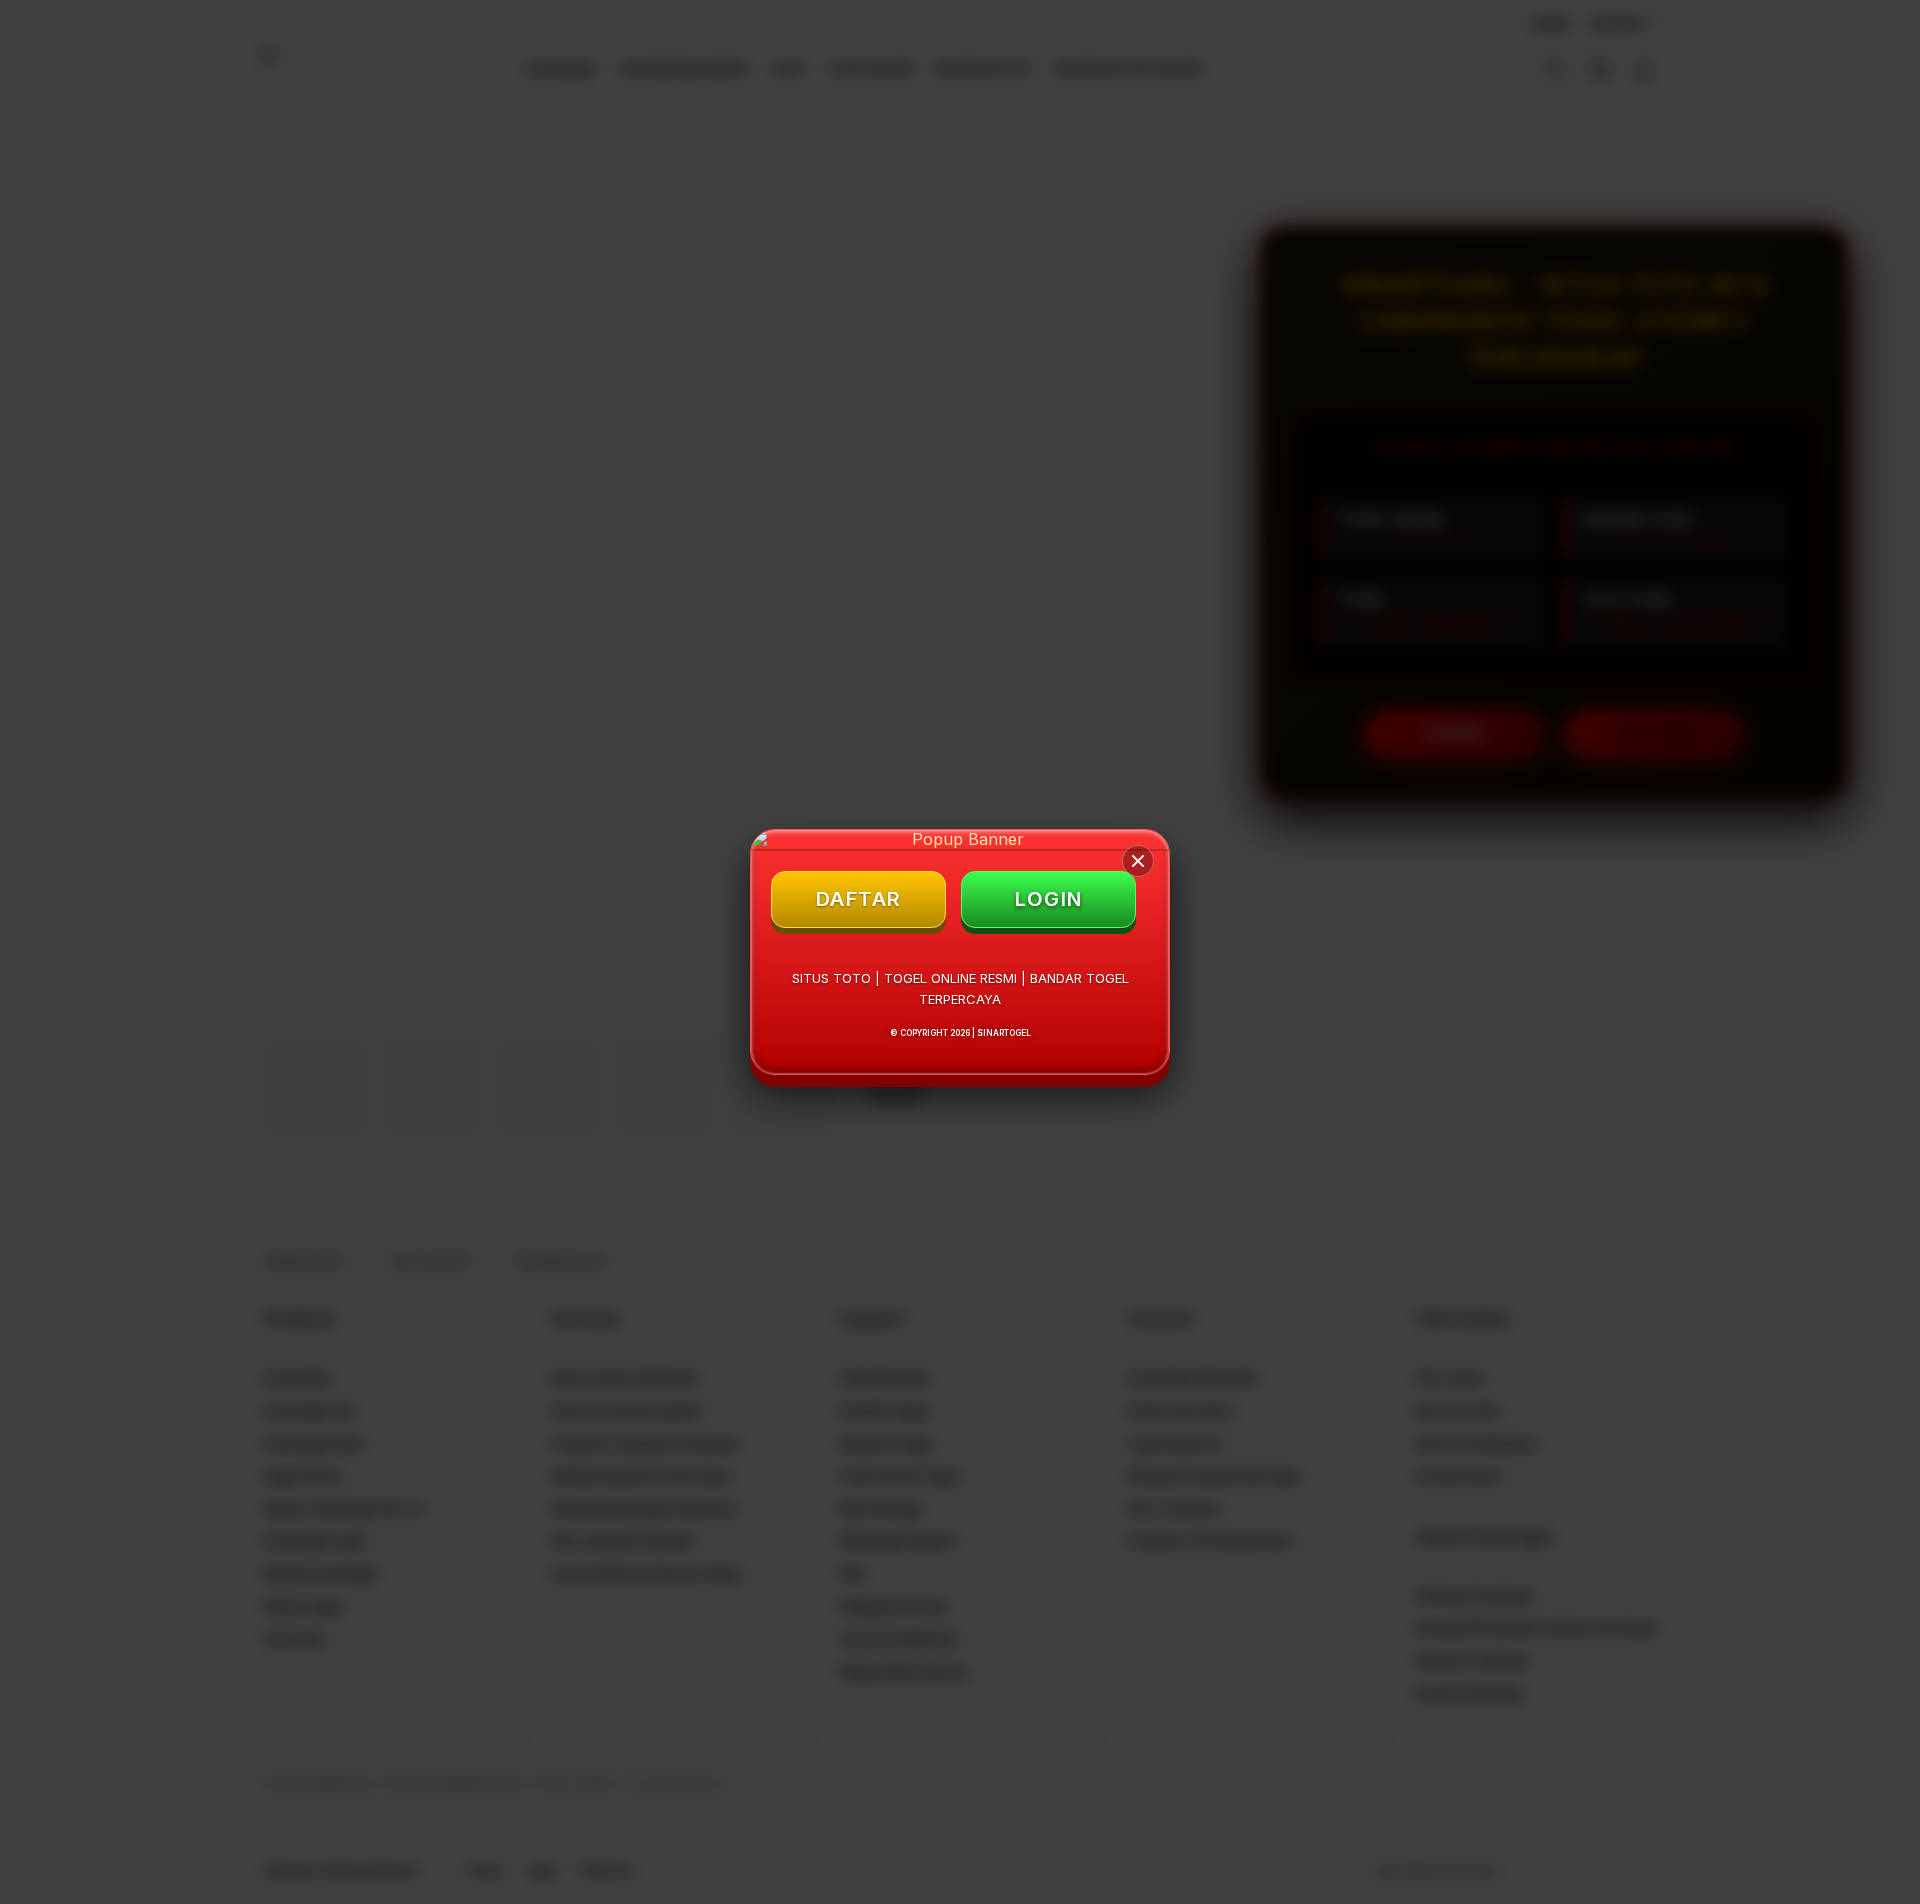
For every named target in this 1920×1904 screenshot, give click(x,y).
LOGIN (1049, 899)
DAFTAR (859, 899)
